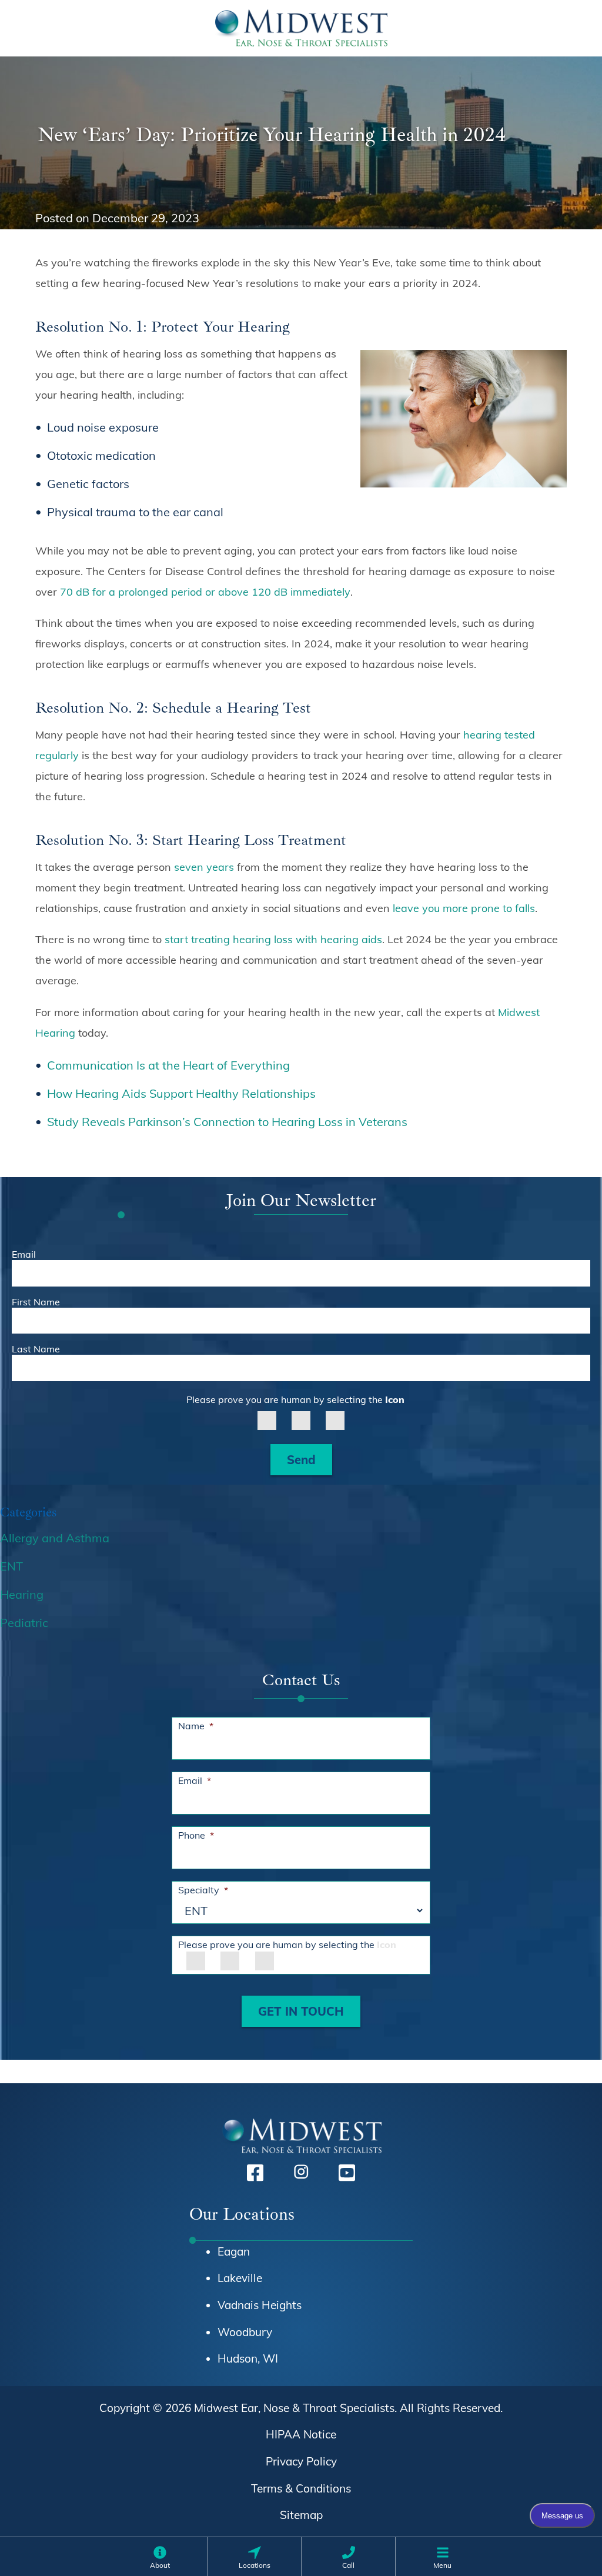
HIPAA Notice (301, 2434)
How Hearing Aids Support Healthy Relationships (181, 1093)
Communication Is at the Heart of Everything (171, 1065)
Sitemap (301, 2515)
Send (301, 1460)
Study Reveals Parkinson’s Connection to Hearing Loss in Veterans (227, 1122)
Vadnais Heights (260, 2305)
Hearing (22, 1594)
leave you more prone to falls (464, 908)
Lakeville (240, 2278)
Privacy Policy (301, 2461)
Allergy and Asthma (55, 1538)
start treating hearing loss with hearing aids (273, 939)
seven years (204, 867)
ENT (11, 1566)
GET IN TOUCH (301, 2011)
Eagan (234, 2251)
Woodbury (245, 2332)
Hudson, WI (248, 2358)
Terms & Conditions (301, 2488)
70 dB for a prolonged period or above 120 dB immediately (205, 592)
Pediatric (24, 1623)
